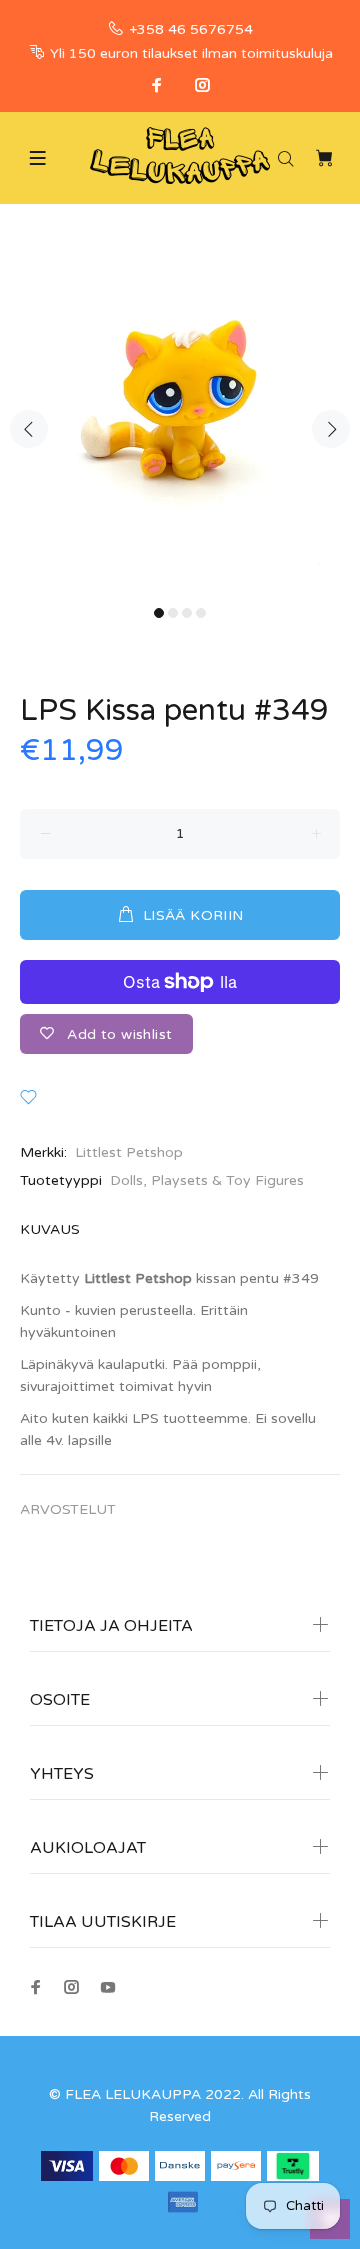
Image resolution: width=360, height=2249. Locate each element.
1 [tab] (159, 613)
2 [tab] (173, 613)
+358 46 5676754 (191, 29)
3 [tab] (187, 613)
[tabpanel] (180, 417)
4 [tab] (201, 613)
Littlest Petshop (129, 1152)
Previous (29, 429)
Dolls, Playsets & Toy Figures (207, 1180)
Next (331, 429)
